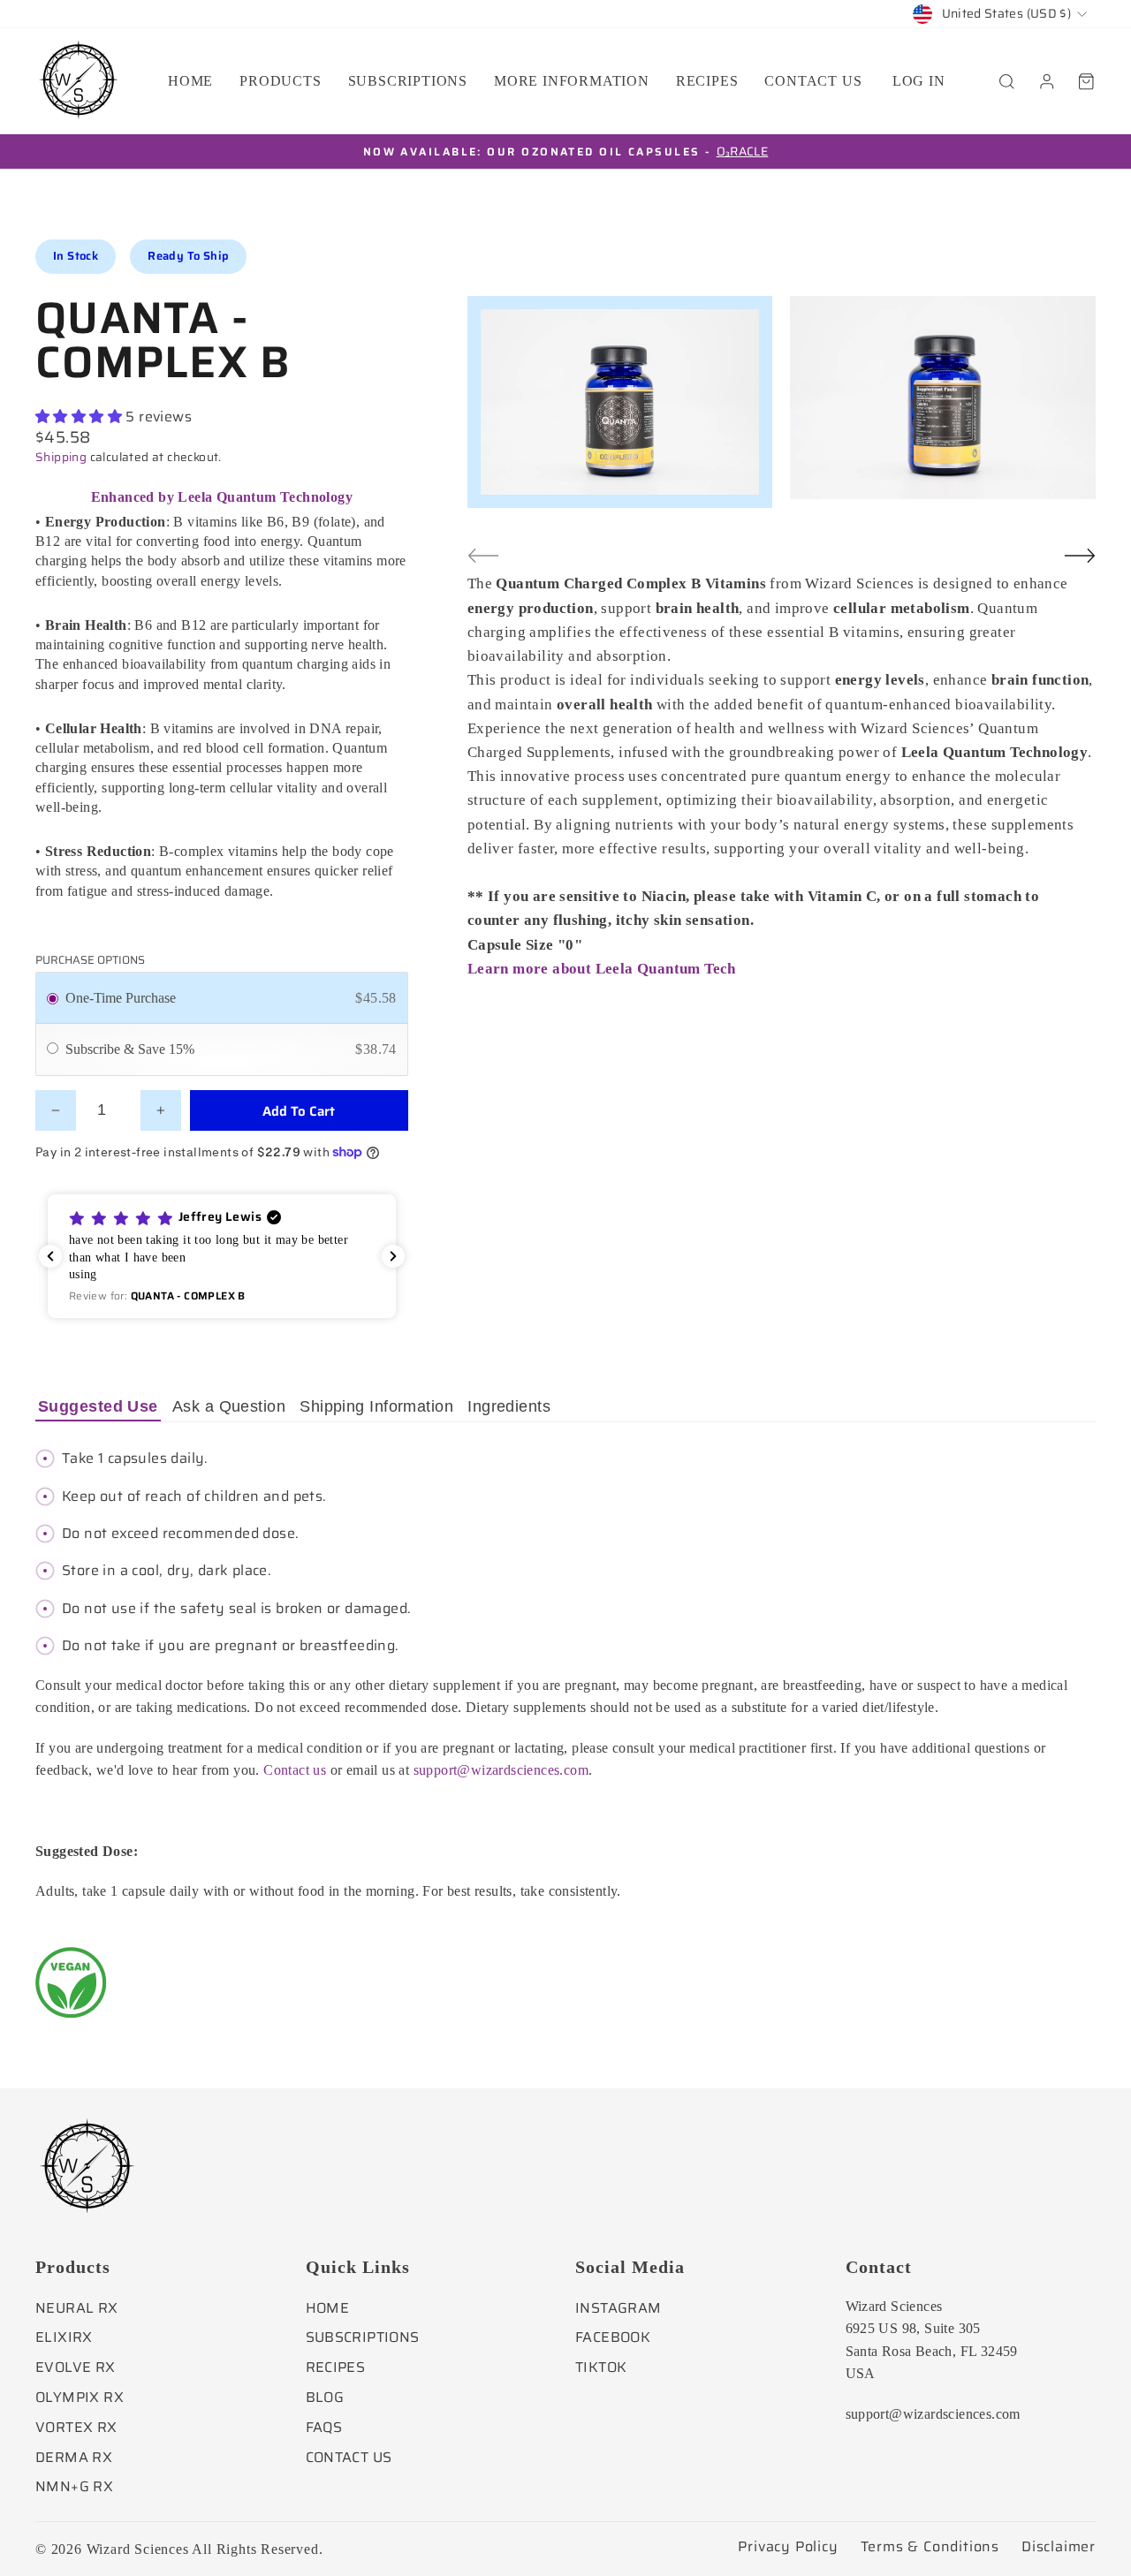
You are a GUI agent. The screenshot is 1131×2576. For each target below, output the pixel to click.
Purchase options (90, 960)
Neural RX (77, 2308)
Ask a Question (229, 1406)
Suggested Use (98, 1406)
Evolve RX (76, 2367)
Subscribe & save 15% (132, 1049)
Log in (919, 81)
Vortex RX (76, 2427)
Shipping (61, 457)
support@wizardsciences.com (501, 1770)
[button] (222, 1256)
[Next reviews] (393, 1256)
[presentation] (483, 556)
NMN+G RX (74, 2486)
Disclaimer (1059, 2547)
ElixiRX (64, 2337)
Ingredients (509, 1406)
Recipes (707, 81)
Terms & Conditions (930, 2547)
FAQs (324, 2427)
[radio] (53, 998)
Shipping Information (376, 1406)
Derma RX (74, 2457)
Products (280, 81)
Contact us (813, 81)
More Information (572, 81)
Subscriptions (408, 81)
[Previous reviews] (50, 1256)
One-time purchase (121, 998)
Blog (325, 2397)
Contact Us (349, 2457)
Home (190, 81)
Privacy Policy (788, 2547)
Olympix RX (80, 2397)
